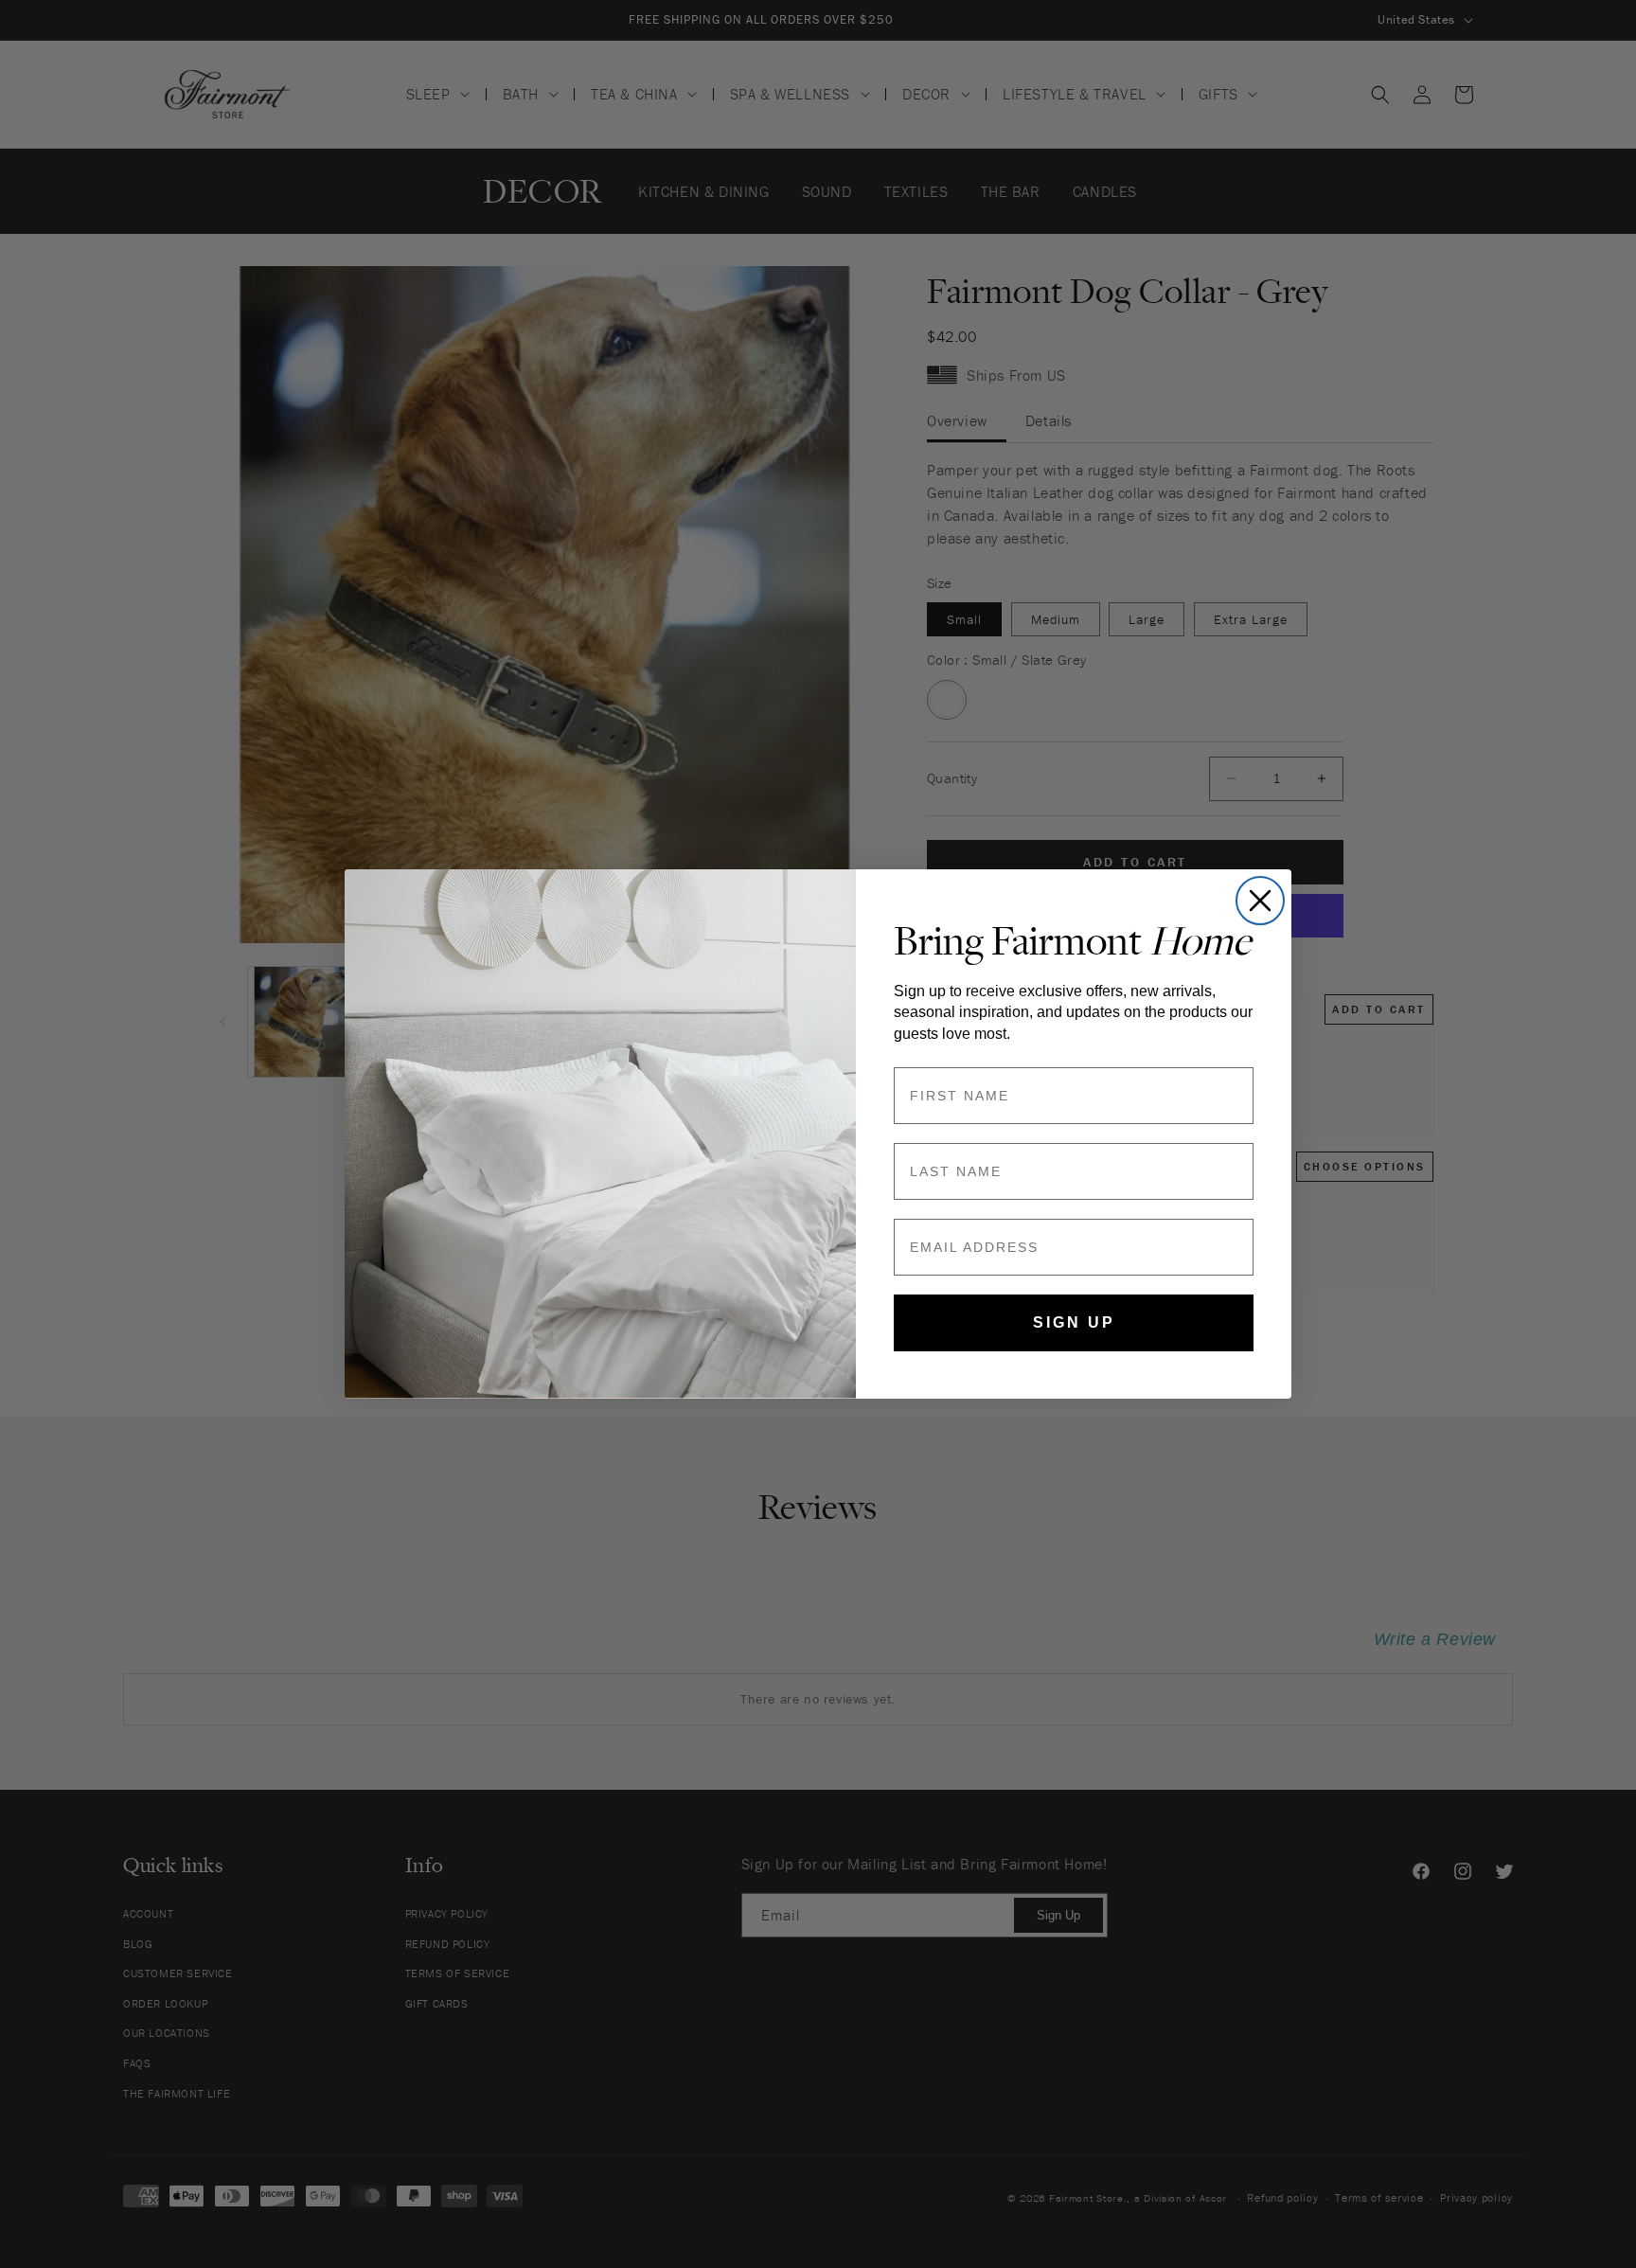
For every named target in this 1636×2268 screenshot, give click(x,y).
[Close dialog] (1260, 901)
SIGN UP (1074, 1322)
